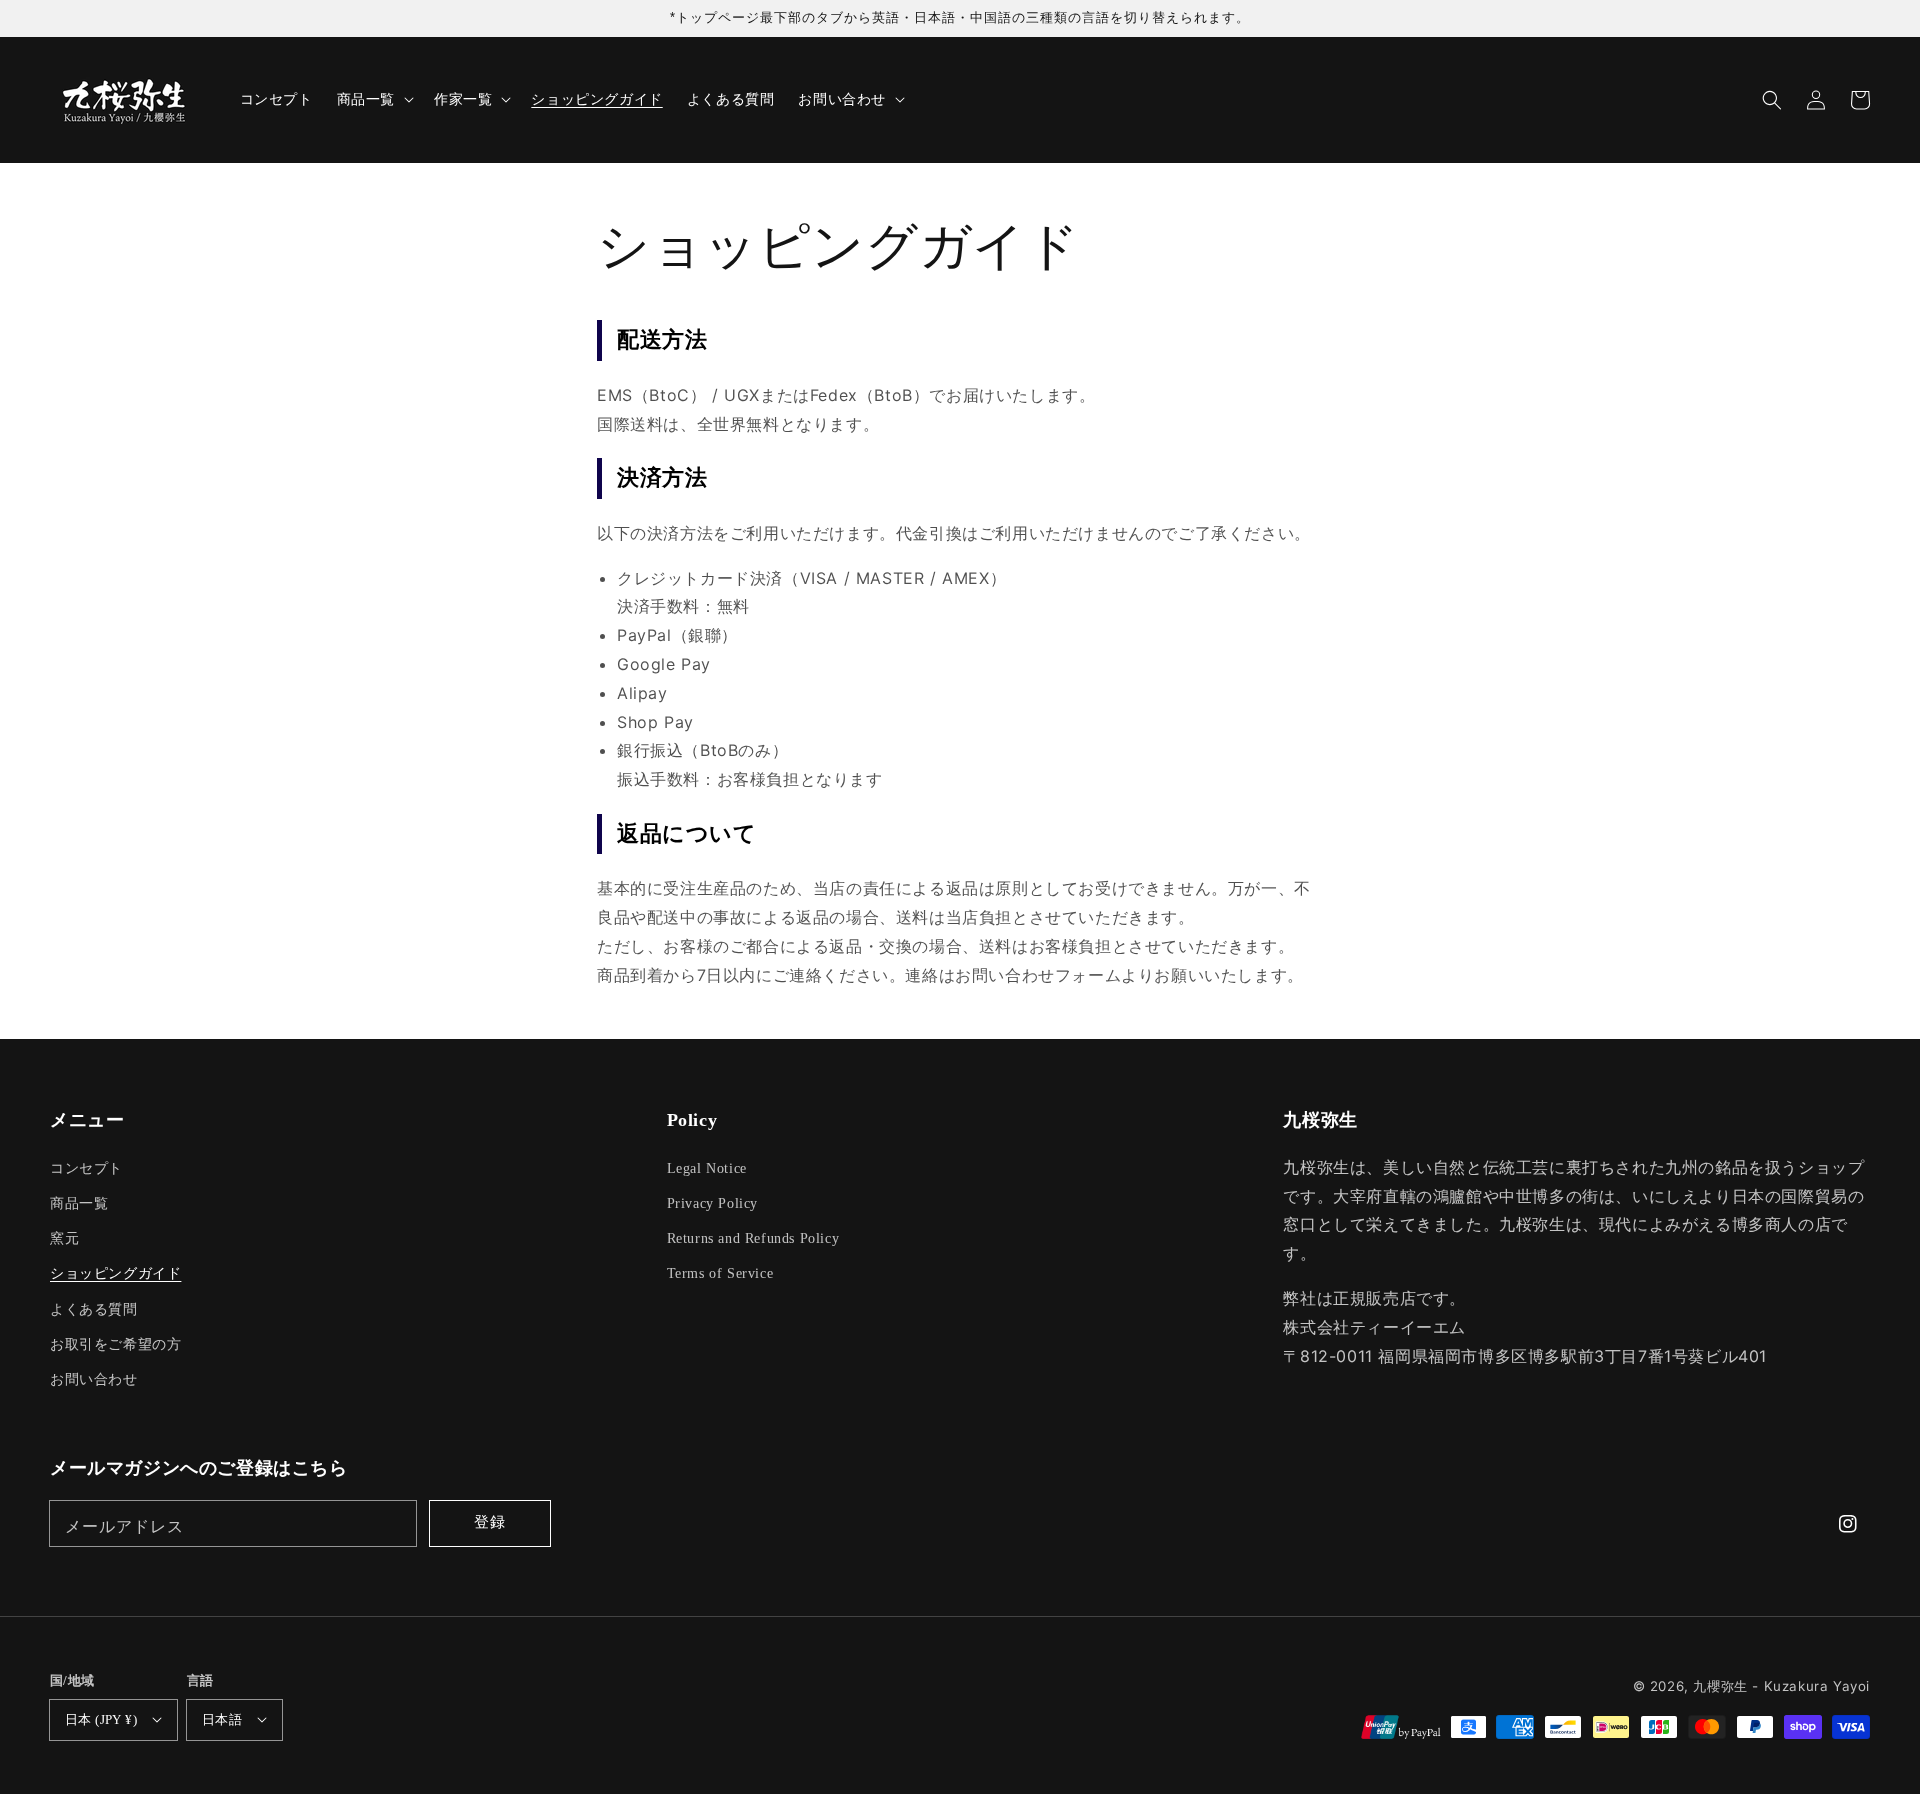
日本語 (222, 1719)
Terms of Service (720, 1273)
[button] (1772, 100)
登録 (490, 1521)
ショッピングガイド (115, 1273)
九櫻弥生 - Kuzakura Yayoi (1781, 1686)
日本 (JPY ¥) (101, 1719)
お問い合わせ (94, 1379)
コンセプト (86, 1168)
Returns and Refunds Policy (753, 1238)
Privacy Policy (712, 1203)
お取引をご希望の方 (115, 1344)
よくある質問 (94, 1309)
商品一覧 (79, 1203)
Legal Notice (707, 1168)
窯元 (64, 1238)
